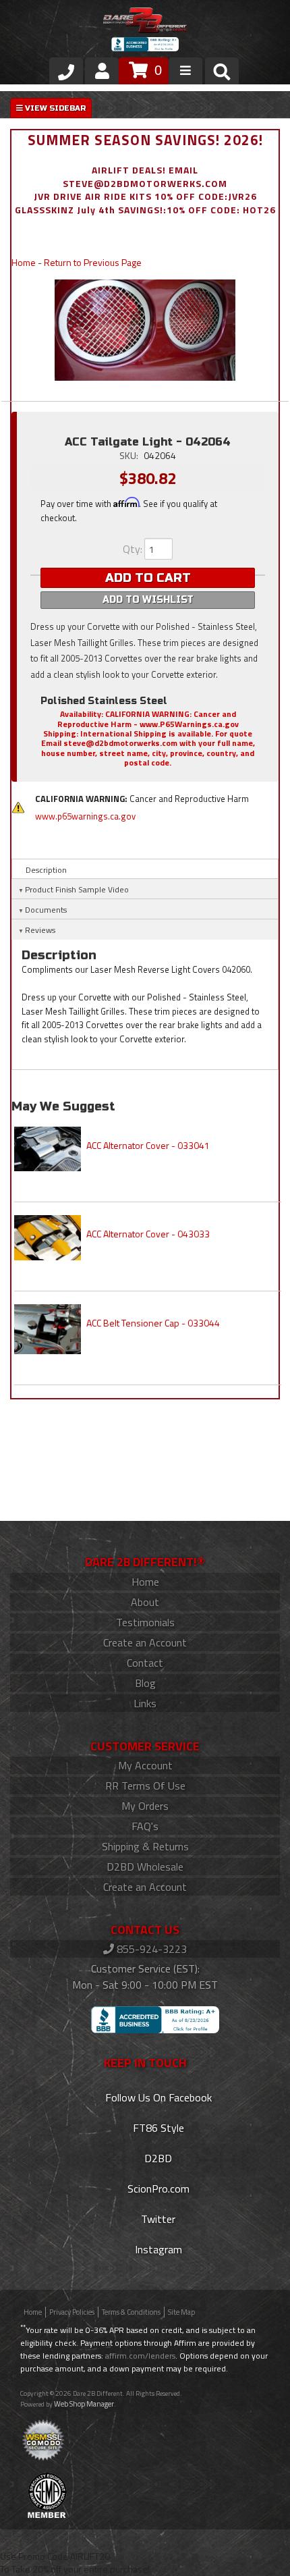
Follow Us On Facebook (157, 2097)
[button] (222, 74)
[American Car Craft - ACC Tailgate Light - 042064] (145, 330)
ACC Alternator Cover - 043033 (148, 1234)
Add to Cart (148, 578)
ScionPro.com (157, 2189)
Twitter (157, 2219)
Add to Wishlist (148, 600)
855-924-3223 (150, 1949)
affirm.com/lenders (140, 2356)
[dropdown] (185, 71)
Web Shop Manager (84, 2404)
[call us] (66, 71)
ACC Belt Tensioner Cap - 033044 (153, 1323)
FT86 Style (157, 2128)
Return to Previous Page (93, 262)
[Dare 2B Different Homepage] (145, 22)
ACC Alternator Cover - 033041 (148, 1145)
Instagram (157, 2249)
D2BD (157, 2158)
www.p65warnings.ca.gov (85, 816)
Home (24, 262)
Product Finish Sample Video (77, 889)
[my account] (102, 71)
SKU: (130, 455)
